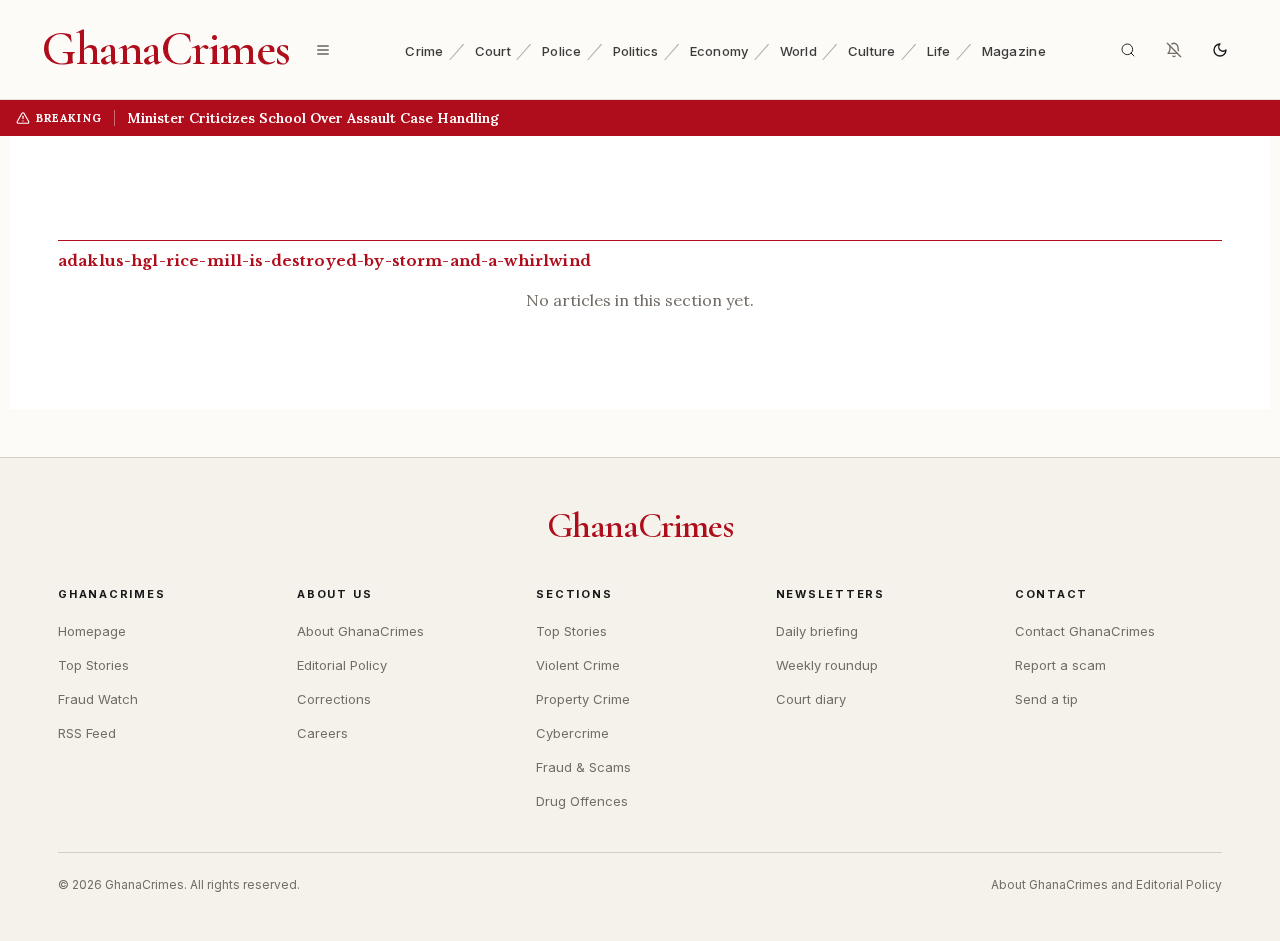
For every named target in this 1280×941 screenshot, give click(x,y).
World (798, 51)
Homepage (92, 631)
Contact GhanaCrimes (1085, 631)
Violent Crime (578, 665)
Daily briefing (817, 631)
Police (562, 51)
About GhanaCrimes (360, 631)
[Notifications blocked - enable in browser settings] (1174, 50)
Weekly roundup (827, 665)
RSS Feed (87, 733)
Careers (322, 733)
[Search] (1128, 50)
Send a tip (1046, 699)
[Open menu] (323, 50)
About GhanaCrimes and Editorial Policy (1106, 884)
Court (493, 51)
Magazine (1014, 51)
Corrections (334, 699)
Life (939, 51)
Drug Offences (582, 801)
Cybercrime (572, 733)
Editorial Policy (342, 665)
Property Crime (583, 699)
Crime (424, 51)
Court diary (811, 699)
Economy (719, 51)
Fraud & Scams (583, 767)
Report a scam (1060, 665)
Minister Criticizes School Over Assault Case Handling (313, 118)
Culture (872, 51)
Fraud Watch (98, 699)
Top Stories (93, 665)
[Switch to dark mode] (1220, 50)
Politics (636, 51)
